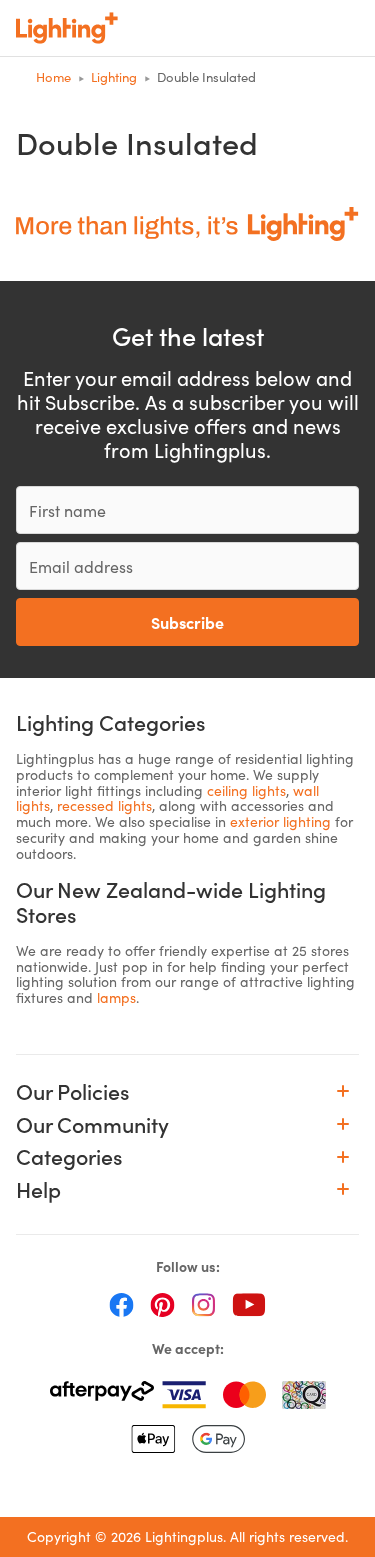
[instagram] (203, 1304)
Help (38, 1189)
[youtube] (249, 1304)
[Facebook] (121, 1304)
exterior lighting (280, 821)
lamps (116, 997)
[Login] (217, 28)
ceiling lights (246, 790)
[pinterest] (162, 1304)
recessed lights (104, 805)
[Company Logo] (67, 28)
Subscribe (187, 622)
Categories (69, 1156)
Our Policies (73, 1091)
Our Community (92, 1124)
